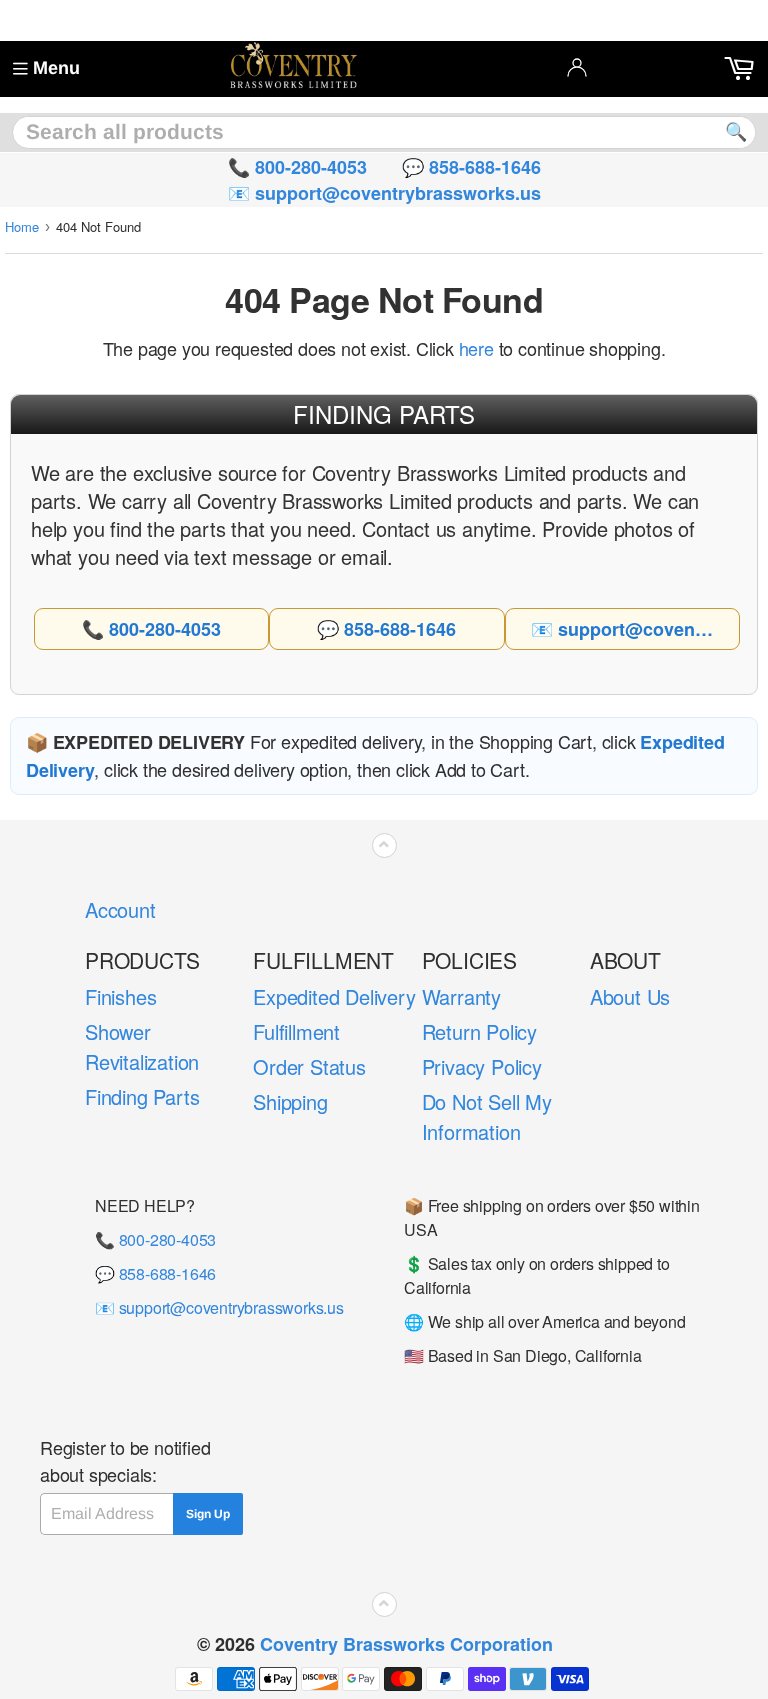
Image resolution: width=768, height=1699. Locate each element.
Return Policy (479, 1031)
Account (120, 909)
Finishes (120, 996)
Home (22, 226)
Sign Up (208, 1514)
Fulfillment (296, 1031)
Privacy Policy (482, 1066)
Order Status (309, 1066)
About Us (630, 996)
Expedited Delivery (334, 996)
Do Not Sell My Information (487, 1116)
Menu (56, 68)
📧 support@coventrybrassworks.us (219, 1307)
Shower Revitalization (142, 1046)
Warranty (461, 996)
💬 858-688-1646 (155, 1273)
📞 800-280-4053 (155, 1239)
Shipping (290, 1101)
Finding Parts (142, 1096)
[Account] (577, 67)
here (476, 348)
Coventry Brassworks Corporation (406, 1644)
